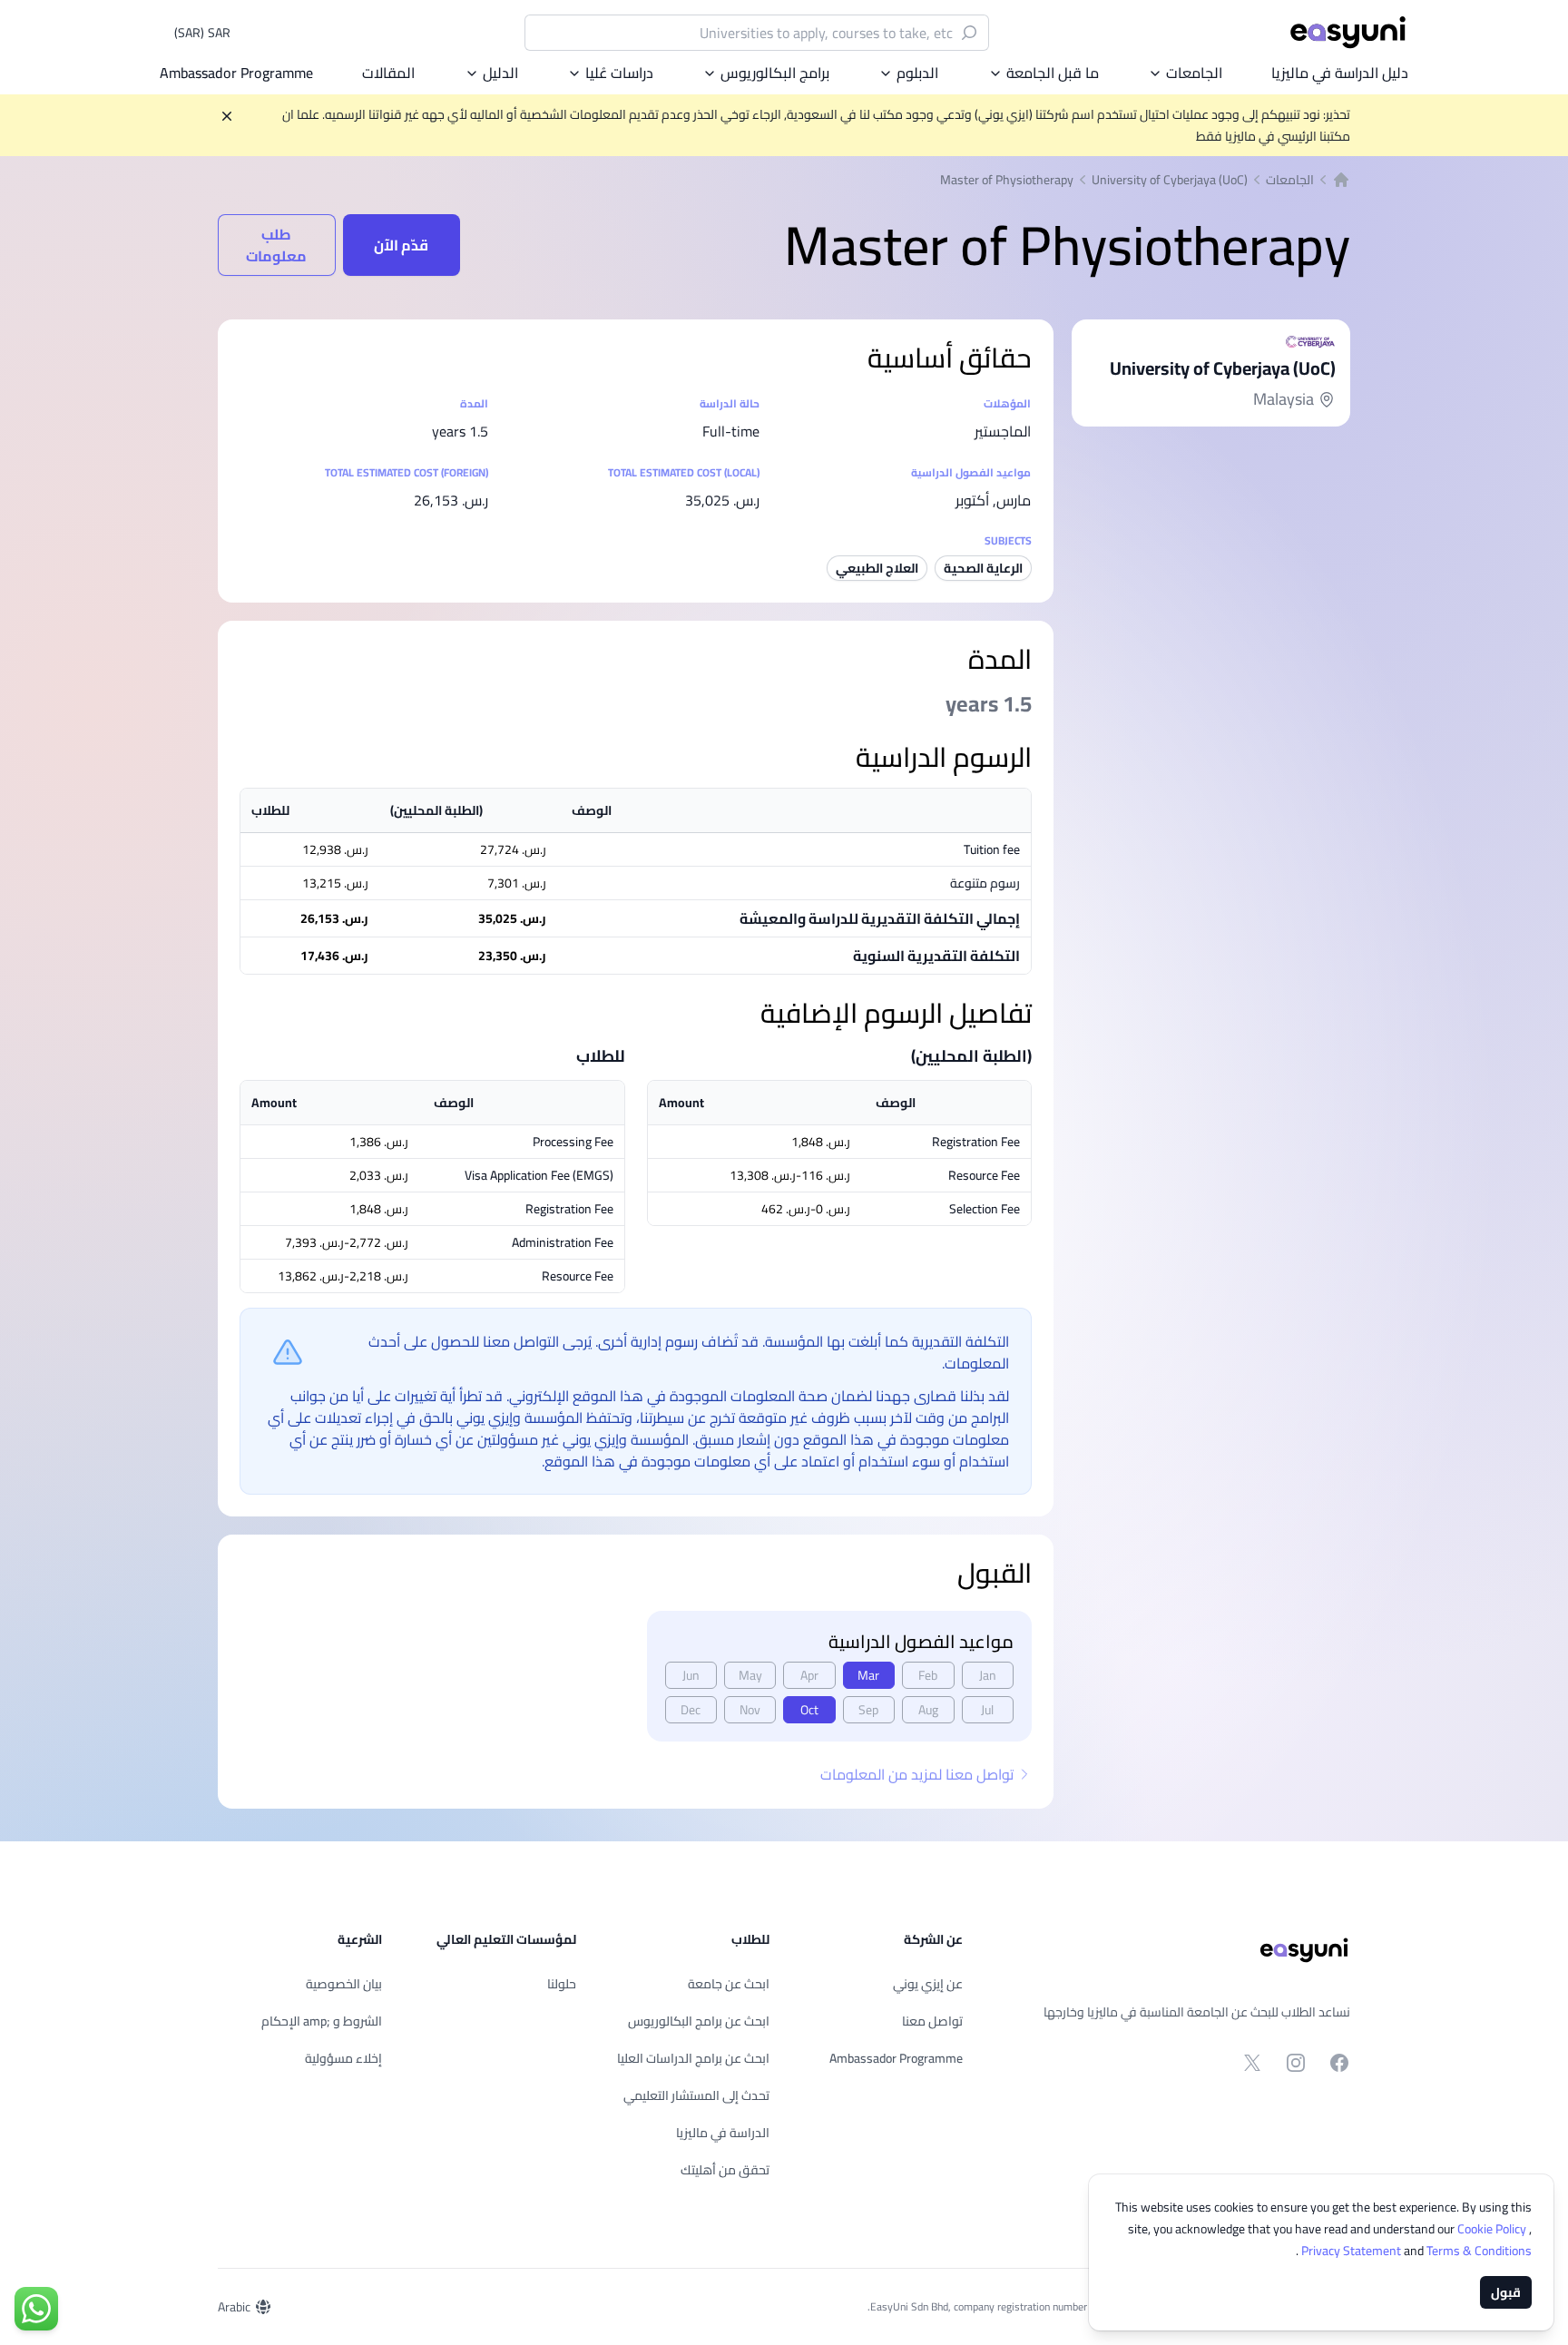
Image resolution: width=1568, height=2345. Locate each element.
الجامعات (1194, 73)
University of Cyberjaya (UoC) (1170, 180)
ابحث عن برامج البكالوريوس (699, 2021)
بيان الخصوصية (344, 1984)
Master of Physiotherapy (1007, 180)
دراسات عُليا (619, 73)
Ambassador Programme (236, 73)
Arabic (234, 2307)
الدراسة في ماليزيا (723, 2133)
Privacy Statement (1352, 2251)
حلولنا (562, 1984)
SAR (202, 33)
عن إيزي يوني (928, 1984)
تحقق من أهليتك (725, 2170)
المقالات (388, 73)
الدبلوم (917, 73)
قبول (1506, 2292)
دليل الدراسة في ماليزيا (1340, 73)
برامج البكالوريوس (775, 73)
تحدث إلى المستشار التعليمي (696, 2095)
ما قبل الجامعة (1053, 73)
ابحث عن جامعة (729, 1984)
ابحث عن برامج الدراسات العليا (693, 2058)
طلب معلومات (276, 245)
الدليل (500, 73)
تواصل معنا (932, 2021)
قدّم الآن (401, 245)
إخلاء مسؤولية (343, 2058)
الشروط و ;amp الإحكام (322, 2021)
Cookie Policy (1493, 2229)
